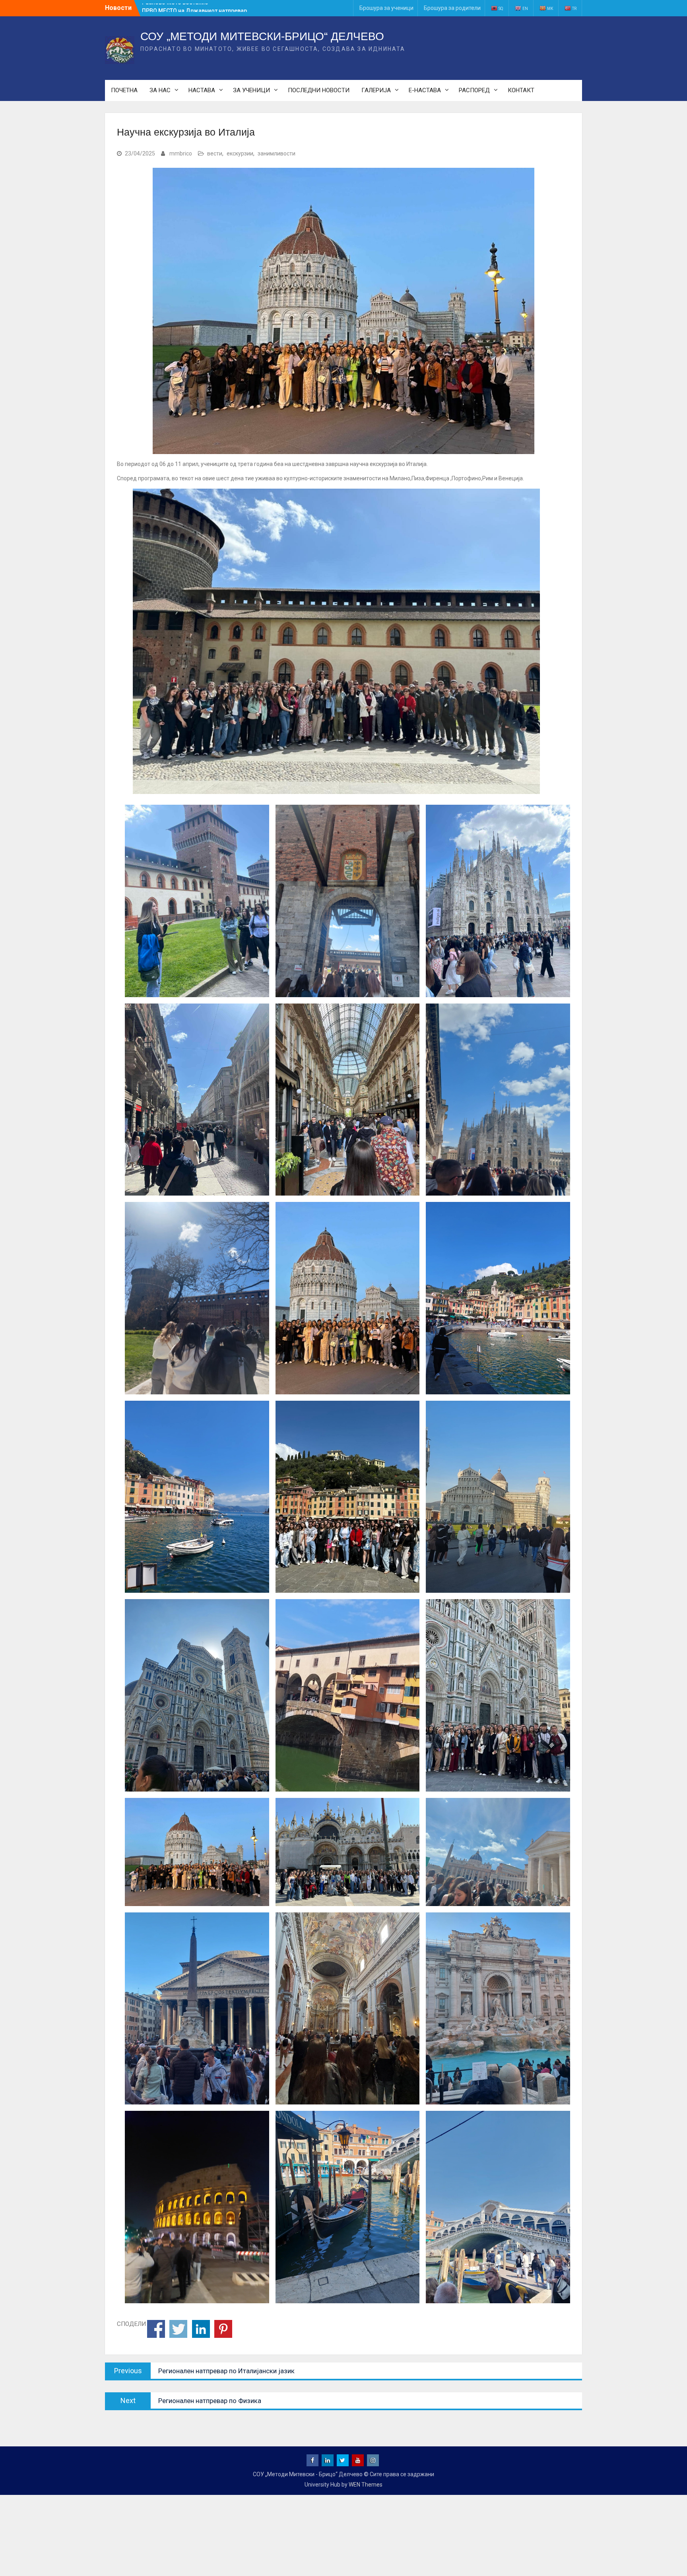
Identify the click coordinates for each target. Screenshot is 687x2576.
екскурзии (240, 153)
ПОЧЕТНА (124, 90)
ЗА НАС (160, 90)
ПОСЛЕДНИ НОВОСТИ (319, 90)
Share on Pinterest (223, 2329)
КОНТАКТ (521, 90)
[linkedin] (328, 2460)
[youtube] (358, 2460)
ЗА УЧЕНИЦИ (251, 90)
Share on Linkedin (201, 2329)
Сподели (156, 2329)
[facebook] (312, 2460)
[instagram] (373, 2460)
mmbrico (181, 153)
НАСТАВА (202, 90)
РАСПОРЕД (474, 90)
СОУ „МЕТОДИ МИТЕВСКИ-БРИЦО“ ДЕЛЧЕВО (262, 36)
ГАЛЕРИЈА (376, 90)
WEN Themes (366, 2485)
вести (215, 153)
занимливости (277, 153)
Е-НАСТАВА (425, 90)
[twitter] (343, 2460)
